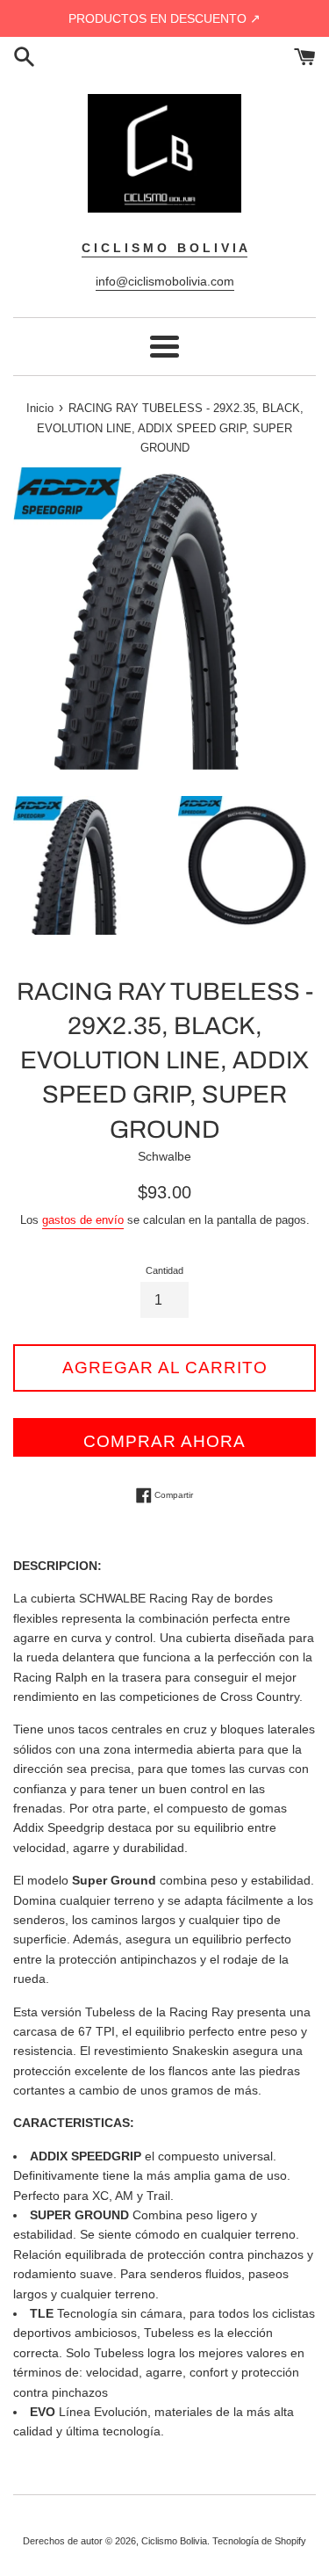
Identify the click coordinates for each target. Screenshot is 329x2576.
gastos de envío (83, 1220)
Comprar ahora (164, 1441)
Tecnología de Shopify (259, 2541)
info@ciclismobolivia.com (165, 281)
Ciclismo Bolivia (174, 2541)
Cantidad (164, 1270)
